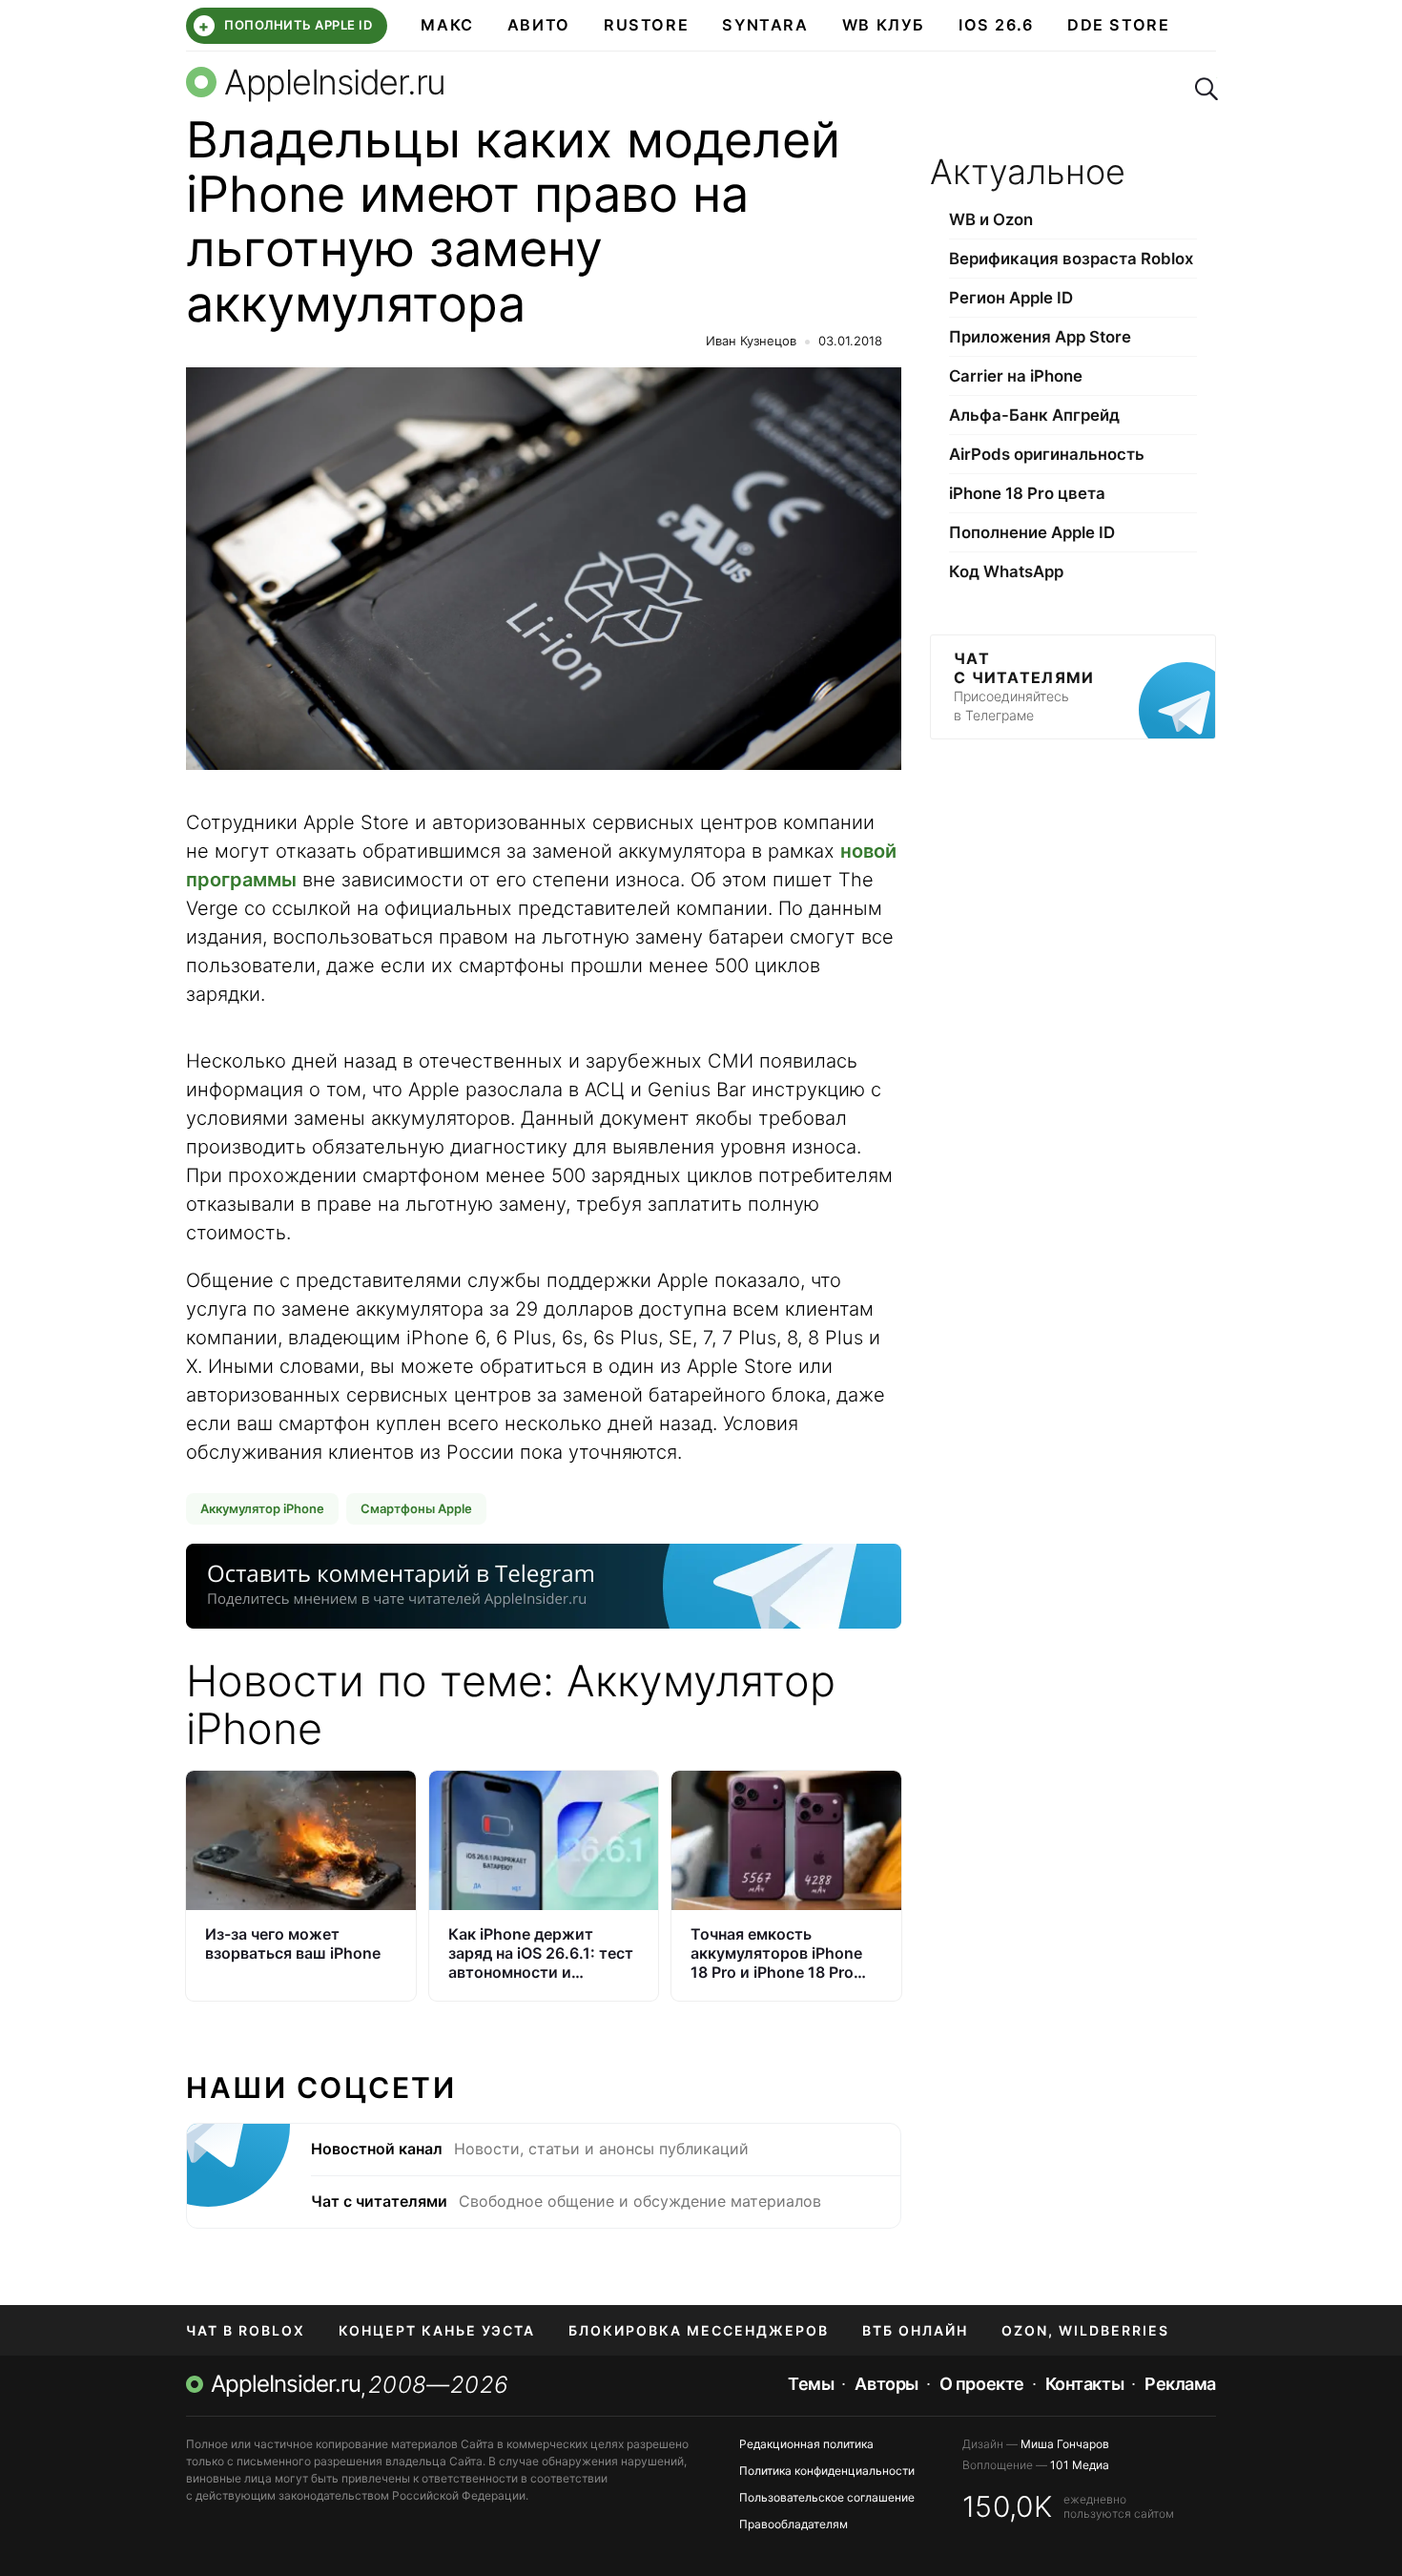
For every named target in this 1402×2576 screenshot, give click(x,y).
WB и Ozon (991, 219)
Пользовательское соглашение (827, 2497)
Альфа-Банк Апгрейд (1034, 415)
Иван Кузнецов (751, 341)
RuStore (646, 25)
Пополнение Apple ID (1032, 532)
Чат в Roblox (246, 2330)
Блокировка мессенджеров (699, 2330)
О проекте (982, 2384)
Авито (539, 25)
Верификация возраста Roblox (1071, 259)
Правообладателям (794, 2524)
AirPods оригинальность (1047, 454)
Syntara (765, 25)
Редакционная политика (806, 2444)
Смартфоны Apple (416, 1508)
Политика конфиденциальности (827, 2471)
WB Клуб (884, 25)
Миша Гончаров (1065, 2444)
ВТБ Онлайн (915, 2330)
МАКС (447, 25)
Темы (811, 2384)
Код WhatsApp (1006, 571)
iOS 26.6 (996, 25)
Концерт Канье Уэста (437, 2330)
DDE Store (1119, 25)
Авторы (886, 2384)
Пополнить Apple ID (285, 26)
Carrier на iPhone (1016, 376)
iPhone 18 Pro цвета (1027, 493)
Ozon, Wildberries (1085, 2330)
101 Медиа (1080, 2465)
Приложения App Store (1040, 337)
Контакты (1084, 2384)
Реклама (1180, 2384)
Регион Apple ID (1011, 298)
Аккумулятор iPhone (262, 1508)
